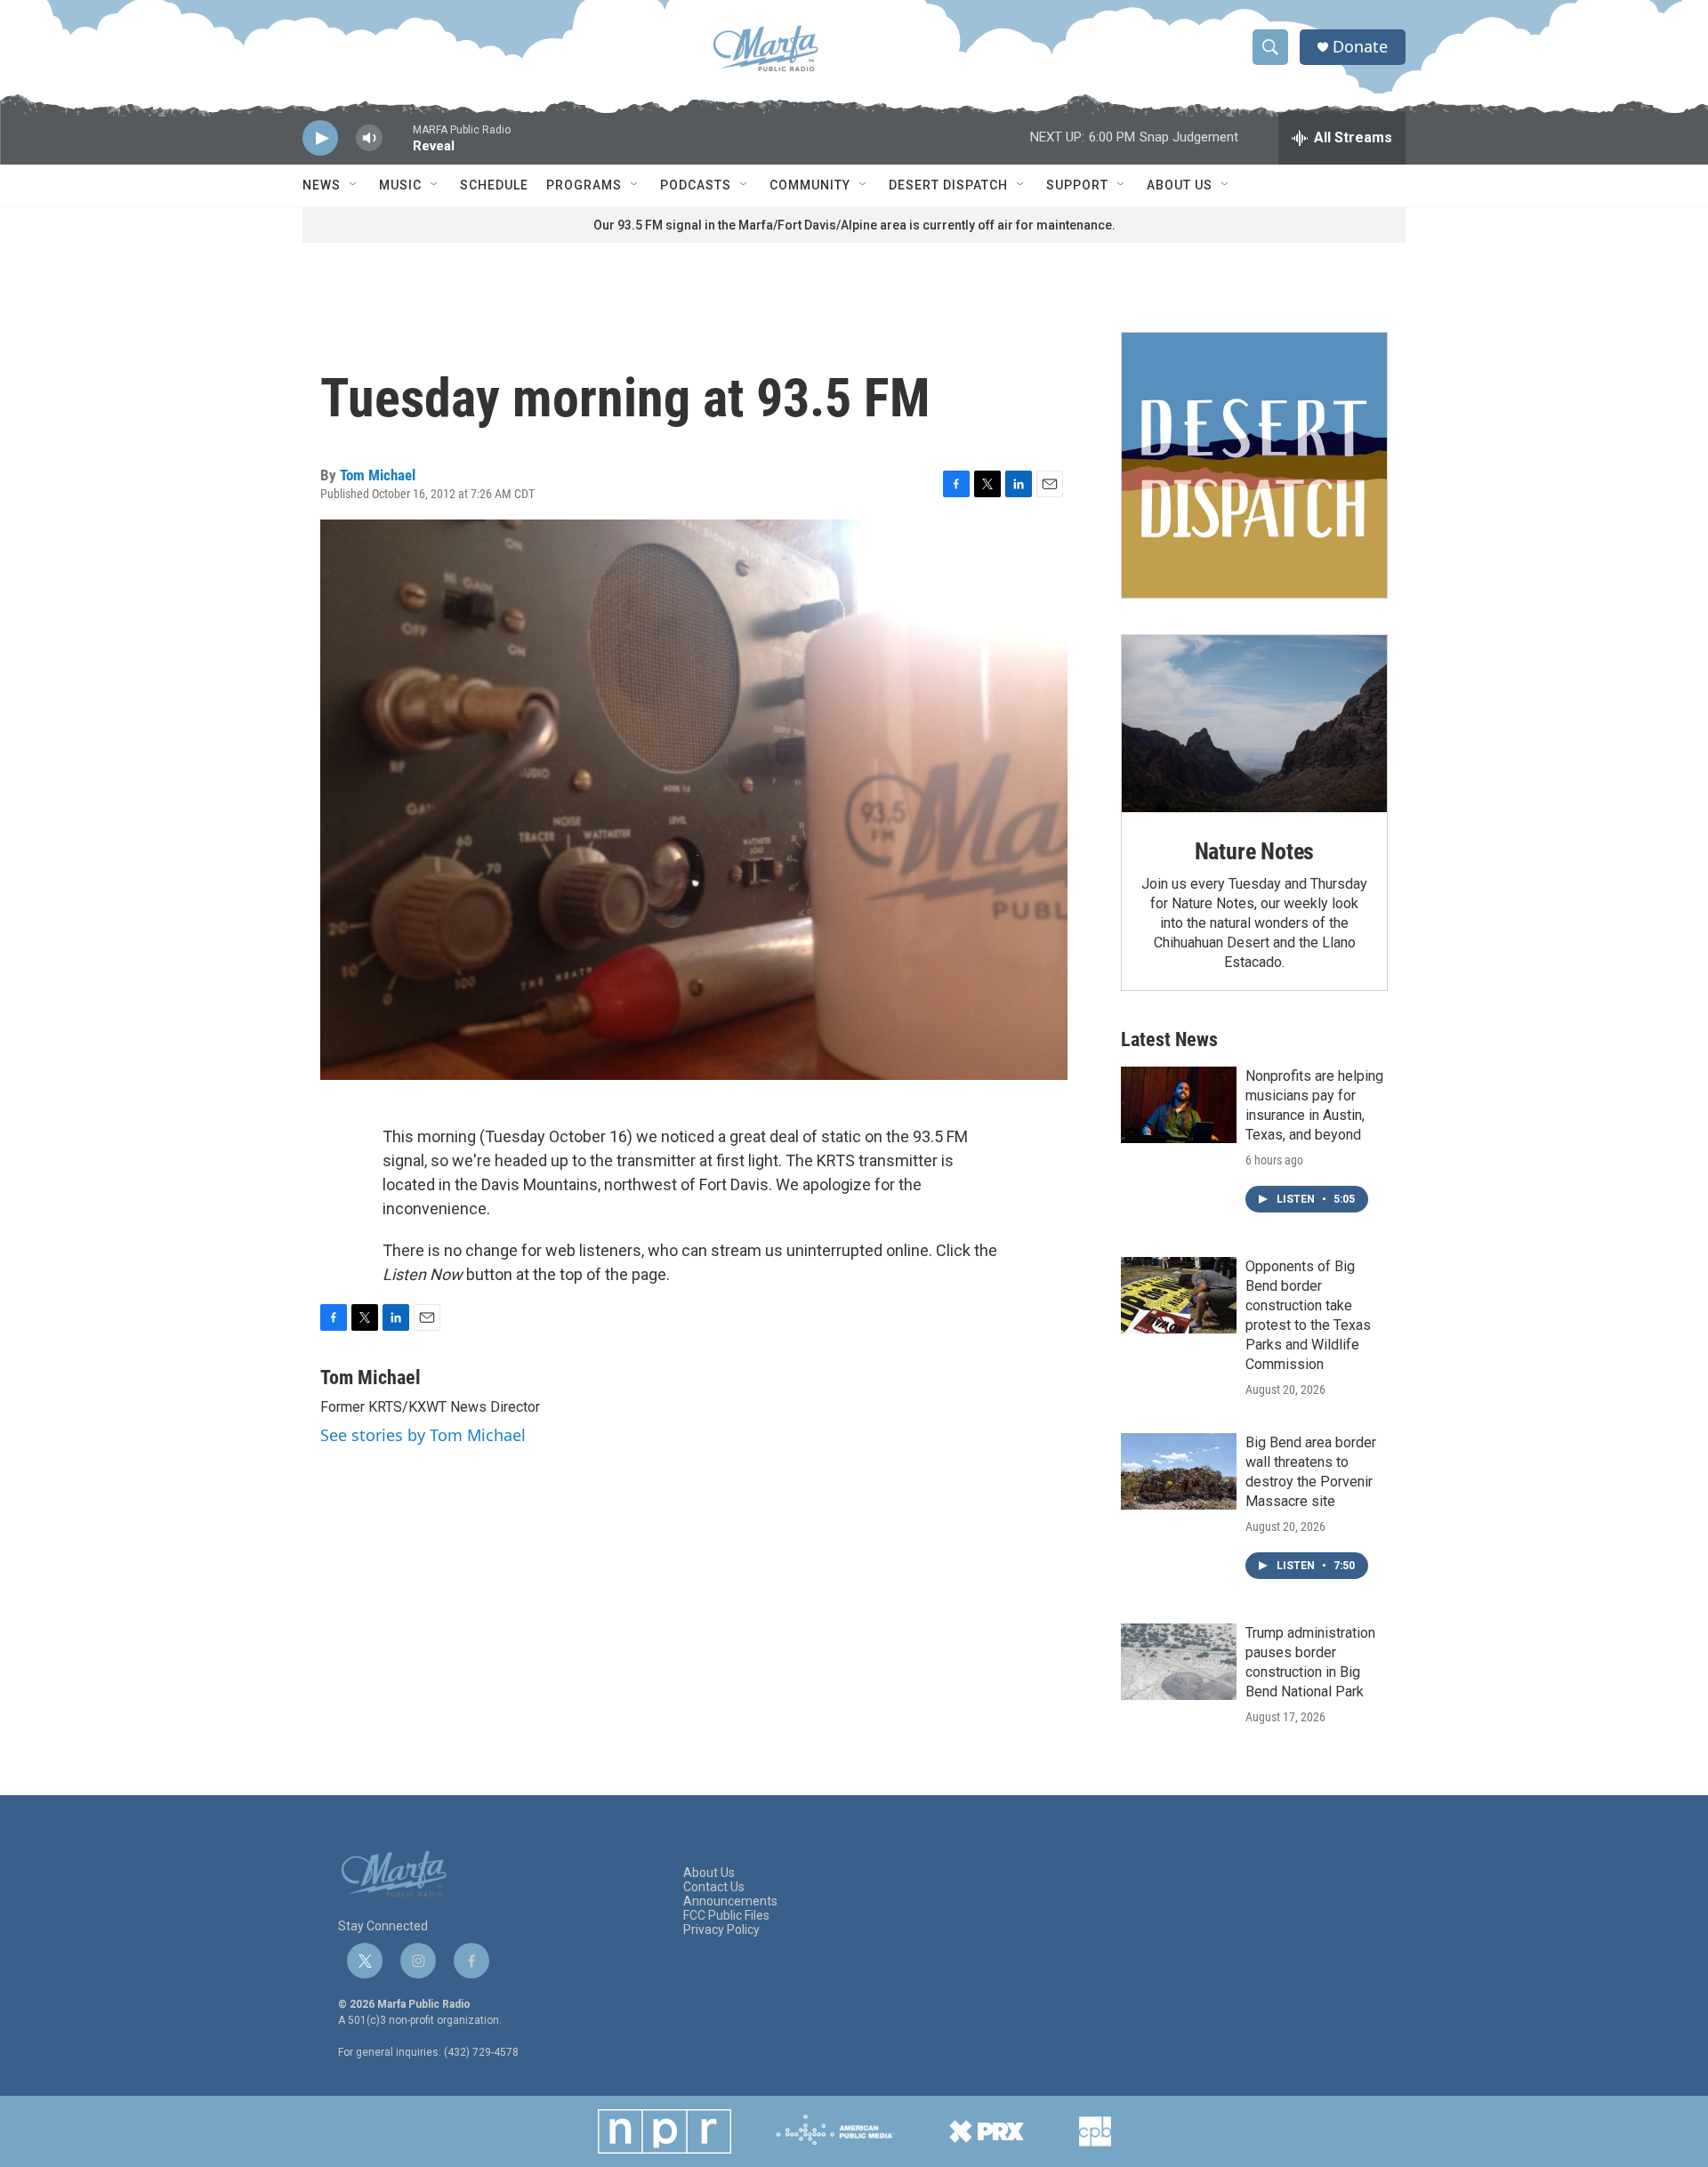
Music (400, 185)
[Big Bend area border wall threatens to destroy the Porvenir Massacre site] (1179, 1471)
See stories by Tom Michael (423, 1435)
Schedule (494, 185)
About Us (1180, 185)
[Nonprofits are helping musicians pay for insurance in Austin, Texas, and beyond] (1179, 1105)
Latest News (1169, 1039)
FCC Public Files (726, 1916)
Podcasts (696, 185)
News (322, 185)
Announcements (730, 1901)
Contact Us (714, 1887)
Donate (1360, 47)
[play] (320, 138)
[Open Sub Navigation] (354, 185)
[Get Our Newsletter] (1254, 465)
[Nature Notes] (1254, 724)
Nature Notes (1255, 851)
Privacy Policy (721, 1930)
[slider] (398, 146)
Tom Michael (378, 475)
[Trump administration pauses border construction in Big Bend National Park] (1179, 1662)
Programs (584, 185)
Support (1077, 185)
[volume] (369, 138)
